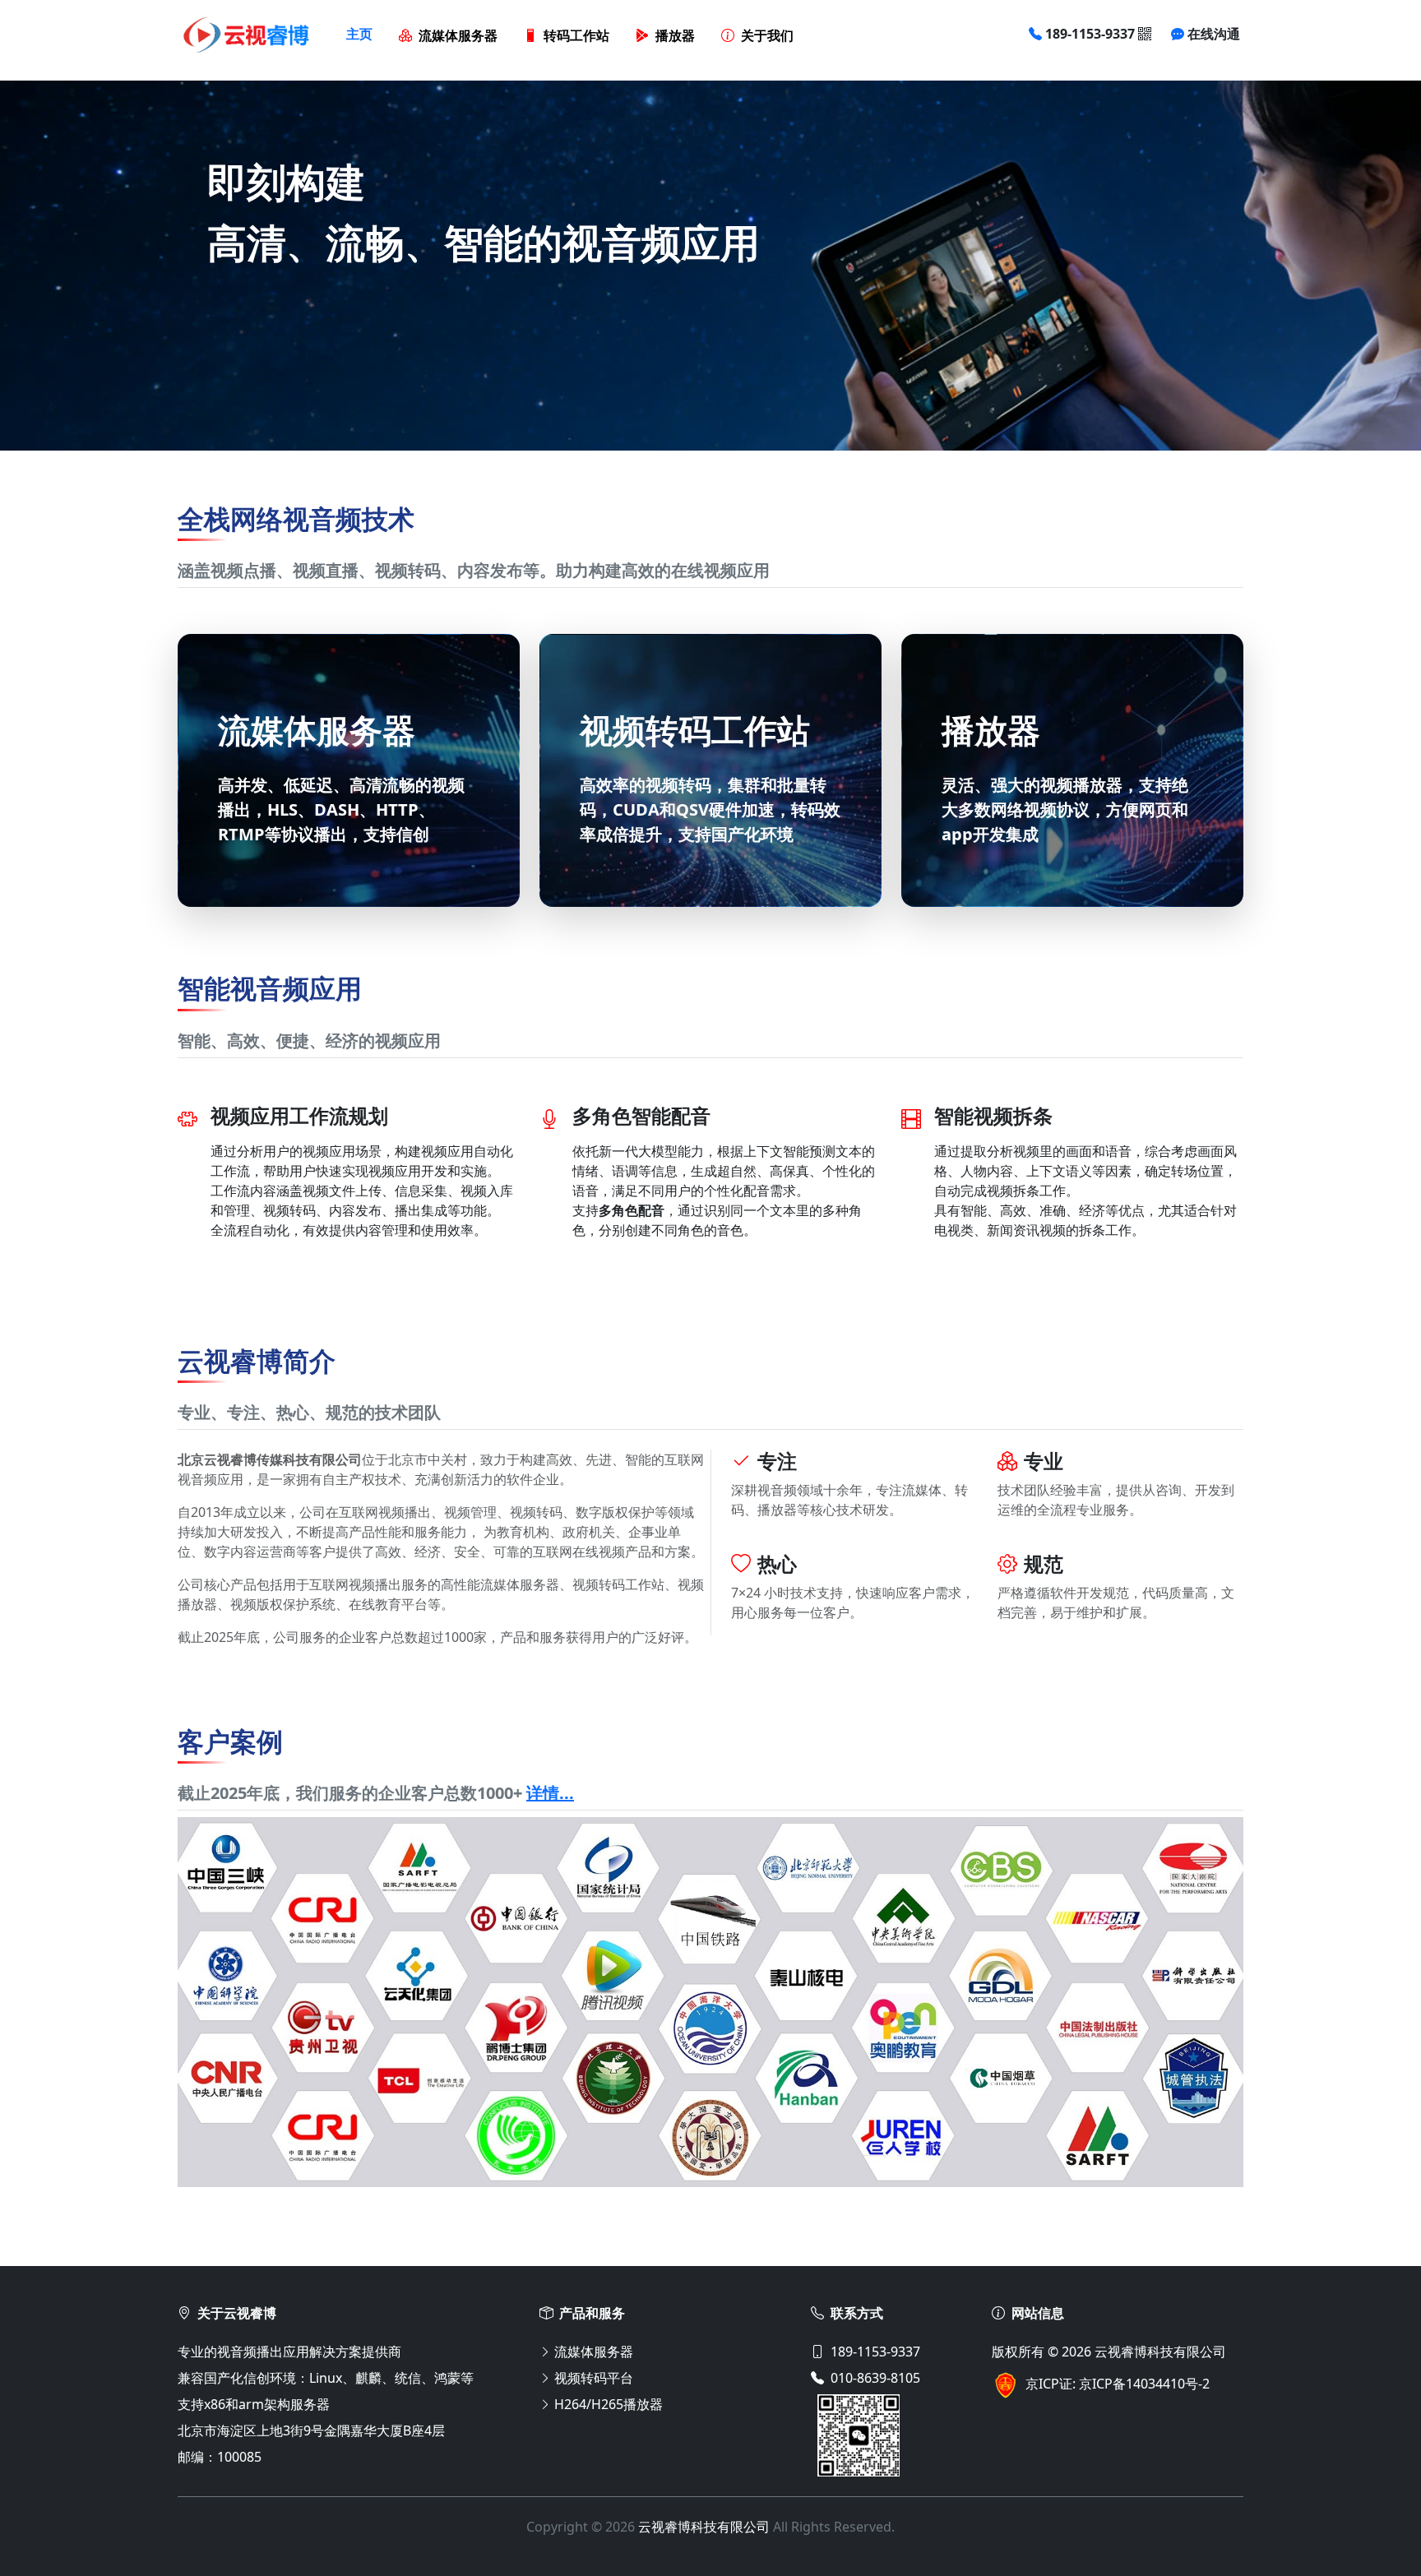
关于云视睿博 (237, 2313)
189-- (1090, 34)
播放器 (675, 36)
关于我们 (767, 36)
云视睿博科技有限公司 (1160, 2352)
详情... (550, 1793)
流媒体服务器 (458, 36)
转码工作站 (576, 36)
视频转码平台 (594, 2378)
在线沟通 (1214, 34)
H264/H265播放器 (609, 2404)
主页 (359, 34)
